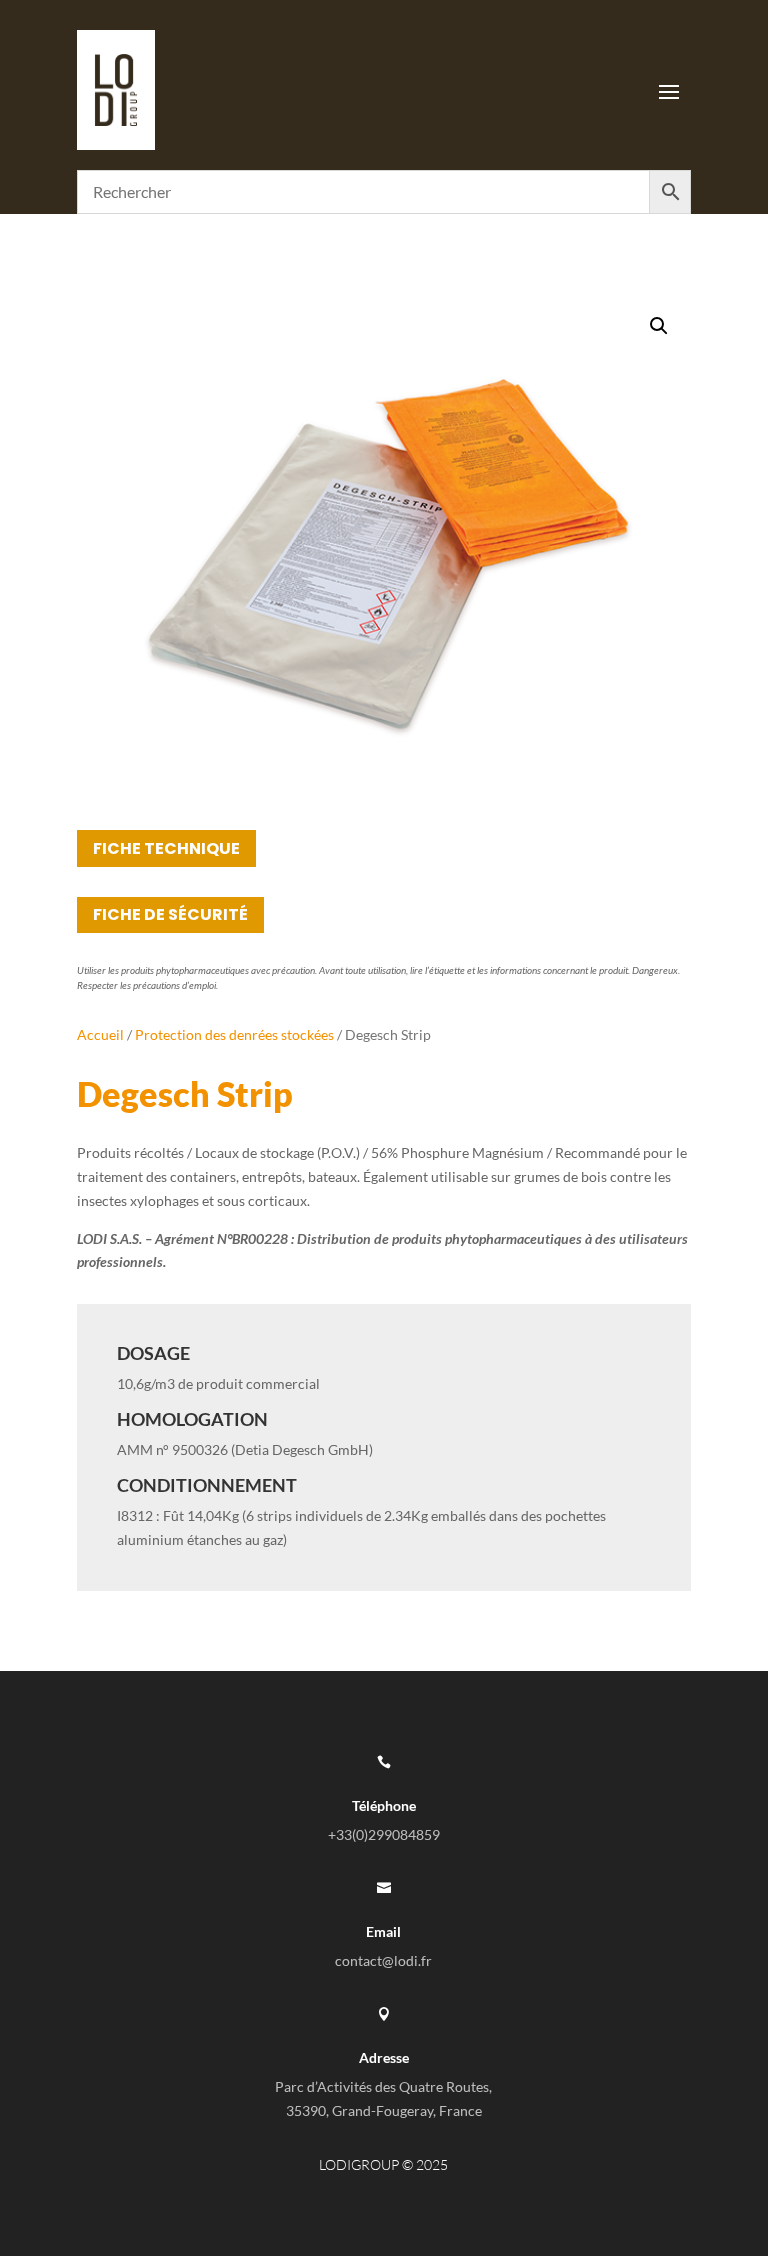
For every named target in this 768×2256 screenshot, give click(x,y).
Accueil (100, 1034)
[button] (659, 326)
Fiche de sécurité (170, 914)
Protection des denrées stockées (234, 1034)
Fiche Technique (166, 848)
